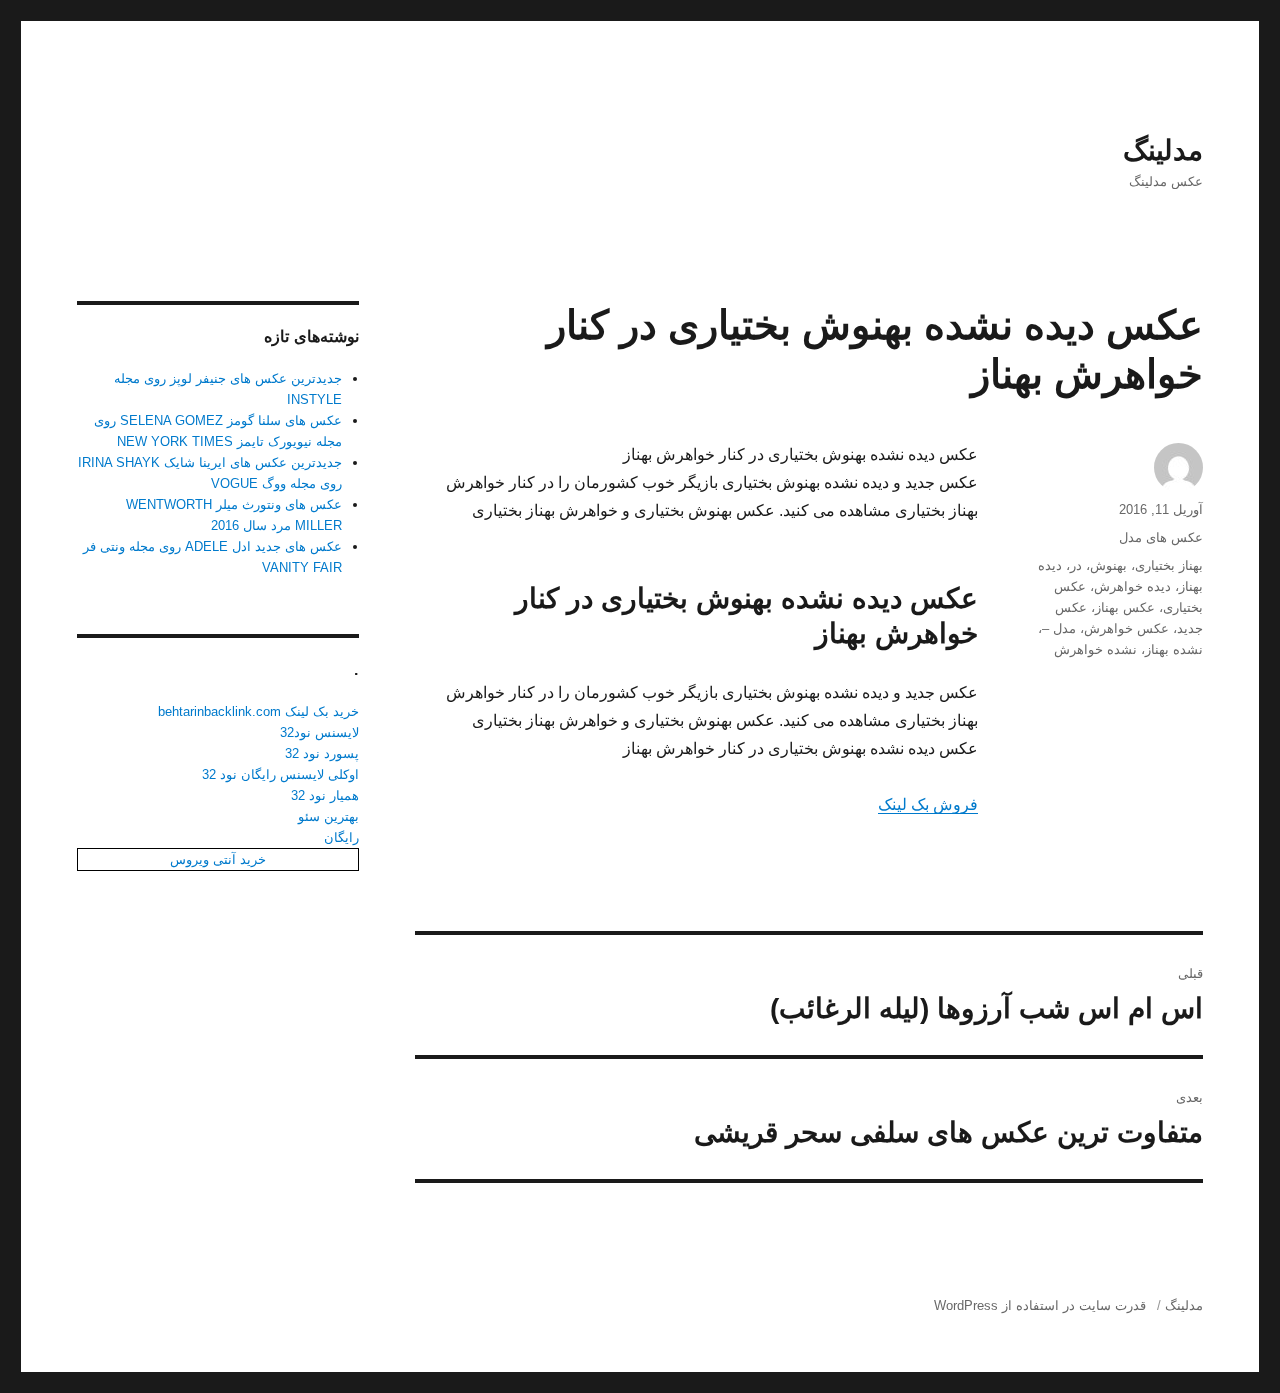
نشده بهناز (1174, 649)
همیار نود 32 (325, 795)
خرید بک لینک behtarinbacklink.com (258, 711)
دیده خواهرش (1132, 586)
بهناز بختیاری (1169, 565)
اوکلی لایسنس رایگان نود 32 (280, 774)
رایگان (341, 837)
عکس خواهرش (1126, 628)
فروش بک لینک (928, 804)
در (1076, 565)
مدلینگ (1163, 150)
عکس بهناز (1125, 607)
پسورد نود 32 (322, 753)
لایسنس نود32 (319, 732)
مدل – (1059, 628)
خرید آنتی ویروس (218, 859)
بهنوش (1108, 565)
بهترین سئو (328, 816)
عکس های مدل (1161, 537)
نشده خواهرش (1095, 649)
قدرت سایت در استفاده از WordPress (1040, 1305)
